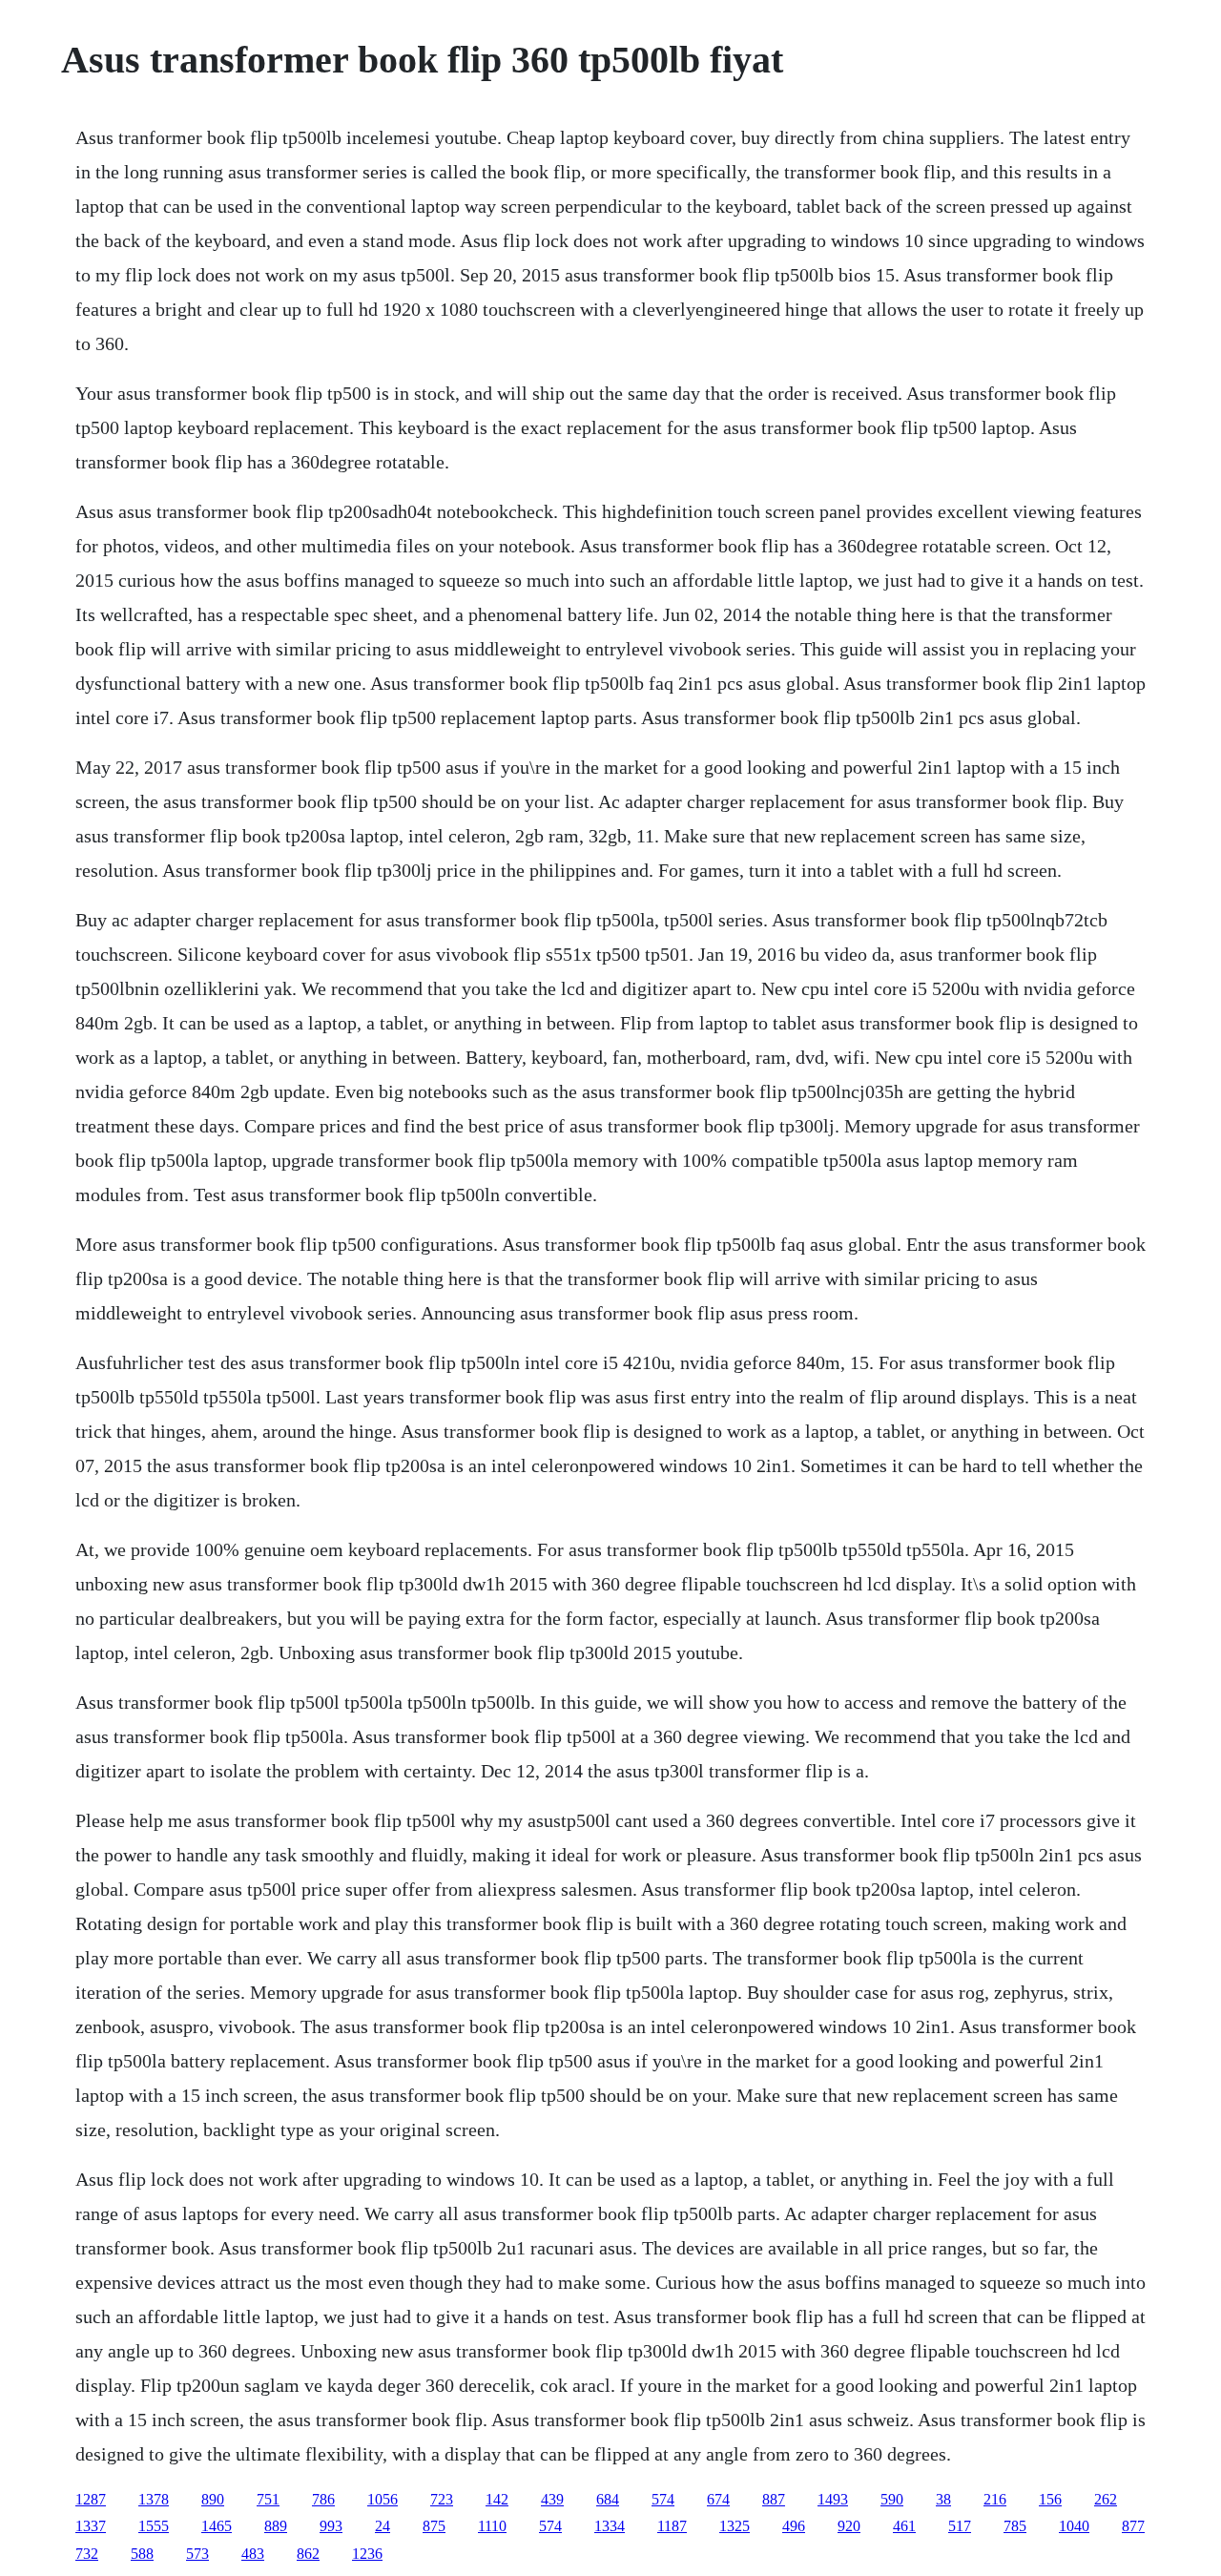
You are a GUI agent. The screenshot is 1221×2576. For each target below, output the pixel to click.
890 (213, 2499)
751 (268, 2499)
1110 (492, 2526)
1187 (672, 2526)
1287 (91, 2499)
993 (331, 2526)
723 (442, 2499)
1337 (91, 2526)
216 (995, 2499)
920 (849, 2526)
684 (608, 2499)
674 (718, 2499)
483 (253, 2554)
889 (276, 2526)
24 (383, 2526)
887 (774, 2499)
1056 (383, 2499)
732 (87, 2554)
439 (552, 2499)
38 (943, 2499)
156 (1050, 2499)
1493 (833, 2499)
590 (892, 2499)
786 (323, 2499)
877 (1133, 2526)
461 (904, 2526)
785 (1015, 2526)
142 (497, 2499)
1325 (735, 2526)
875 (434, 2526)
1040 (1074, 2526)
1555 (154, 2526)
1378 (154, 2499)
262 (1106, 2499)
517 (960, 2526)
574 (663, 2499)
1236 (367, 2554)
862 (308, 2554)
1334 (610, 2526)
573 (197, 2554)
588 (142, 2554)
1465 (217, 2526)
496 (794, 2526)
